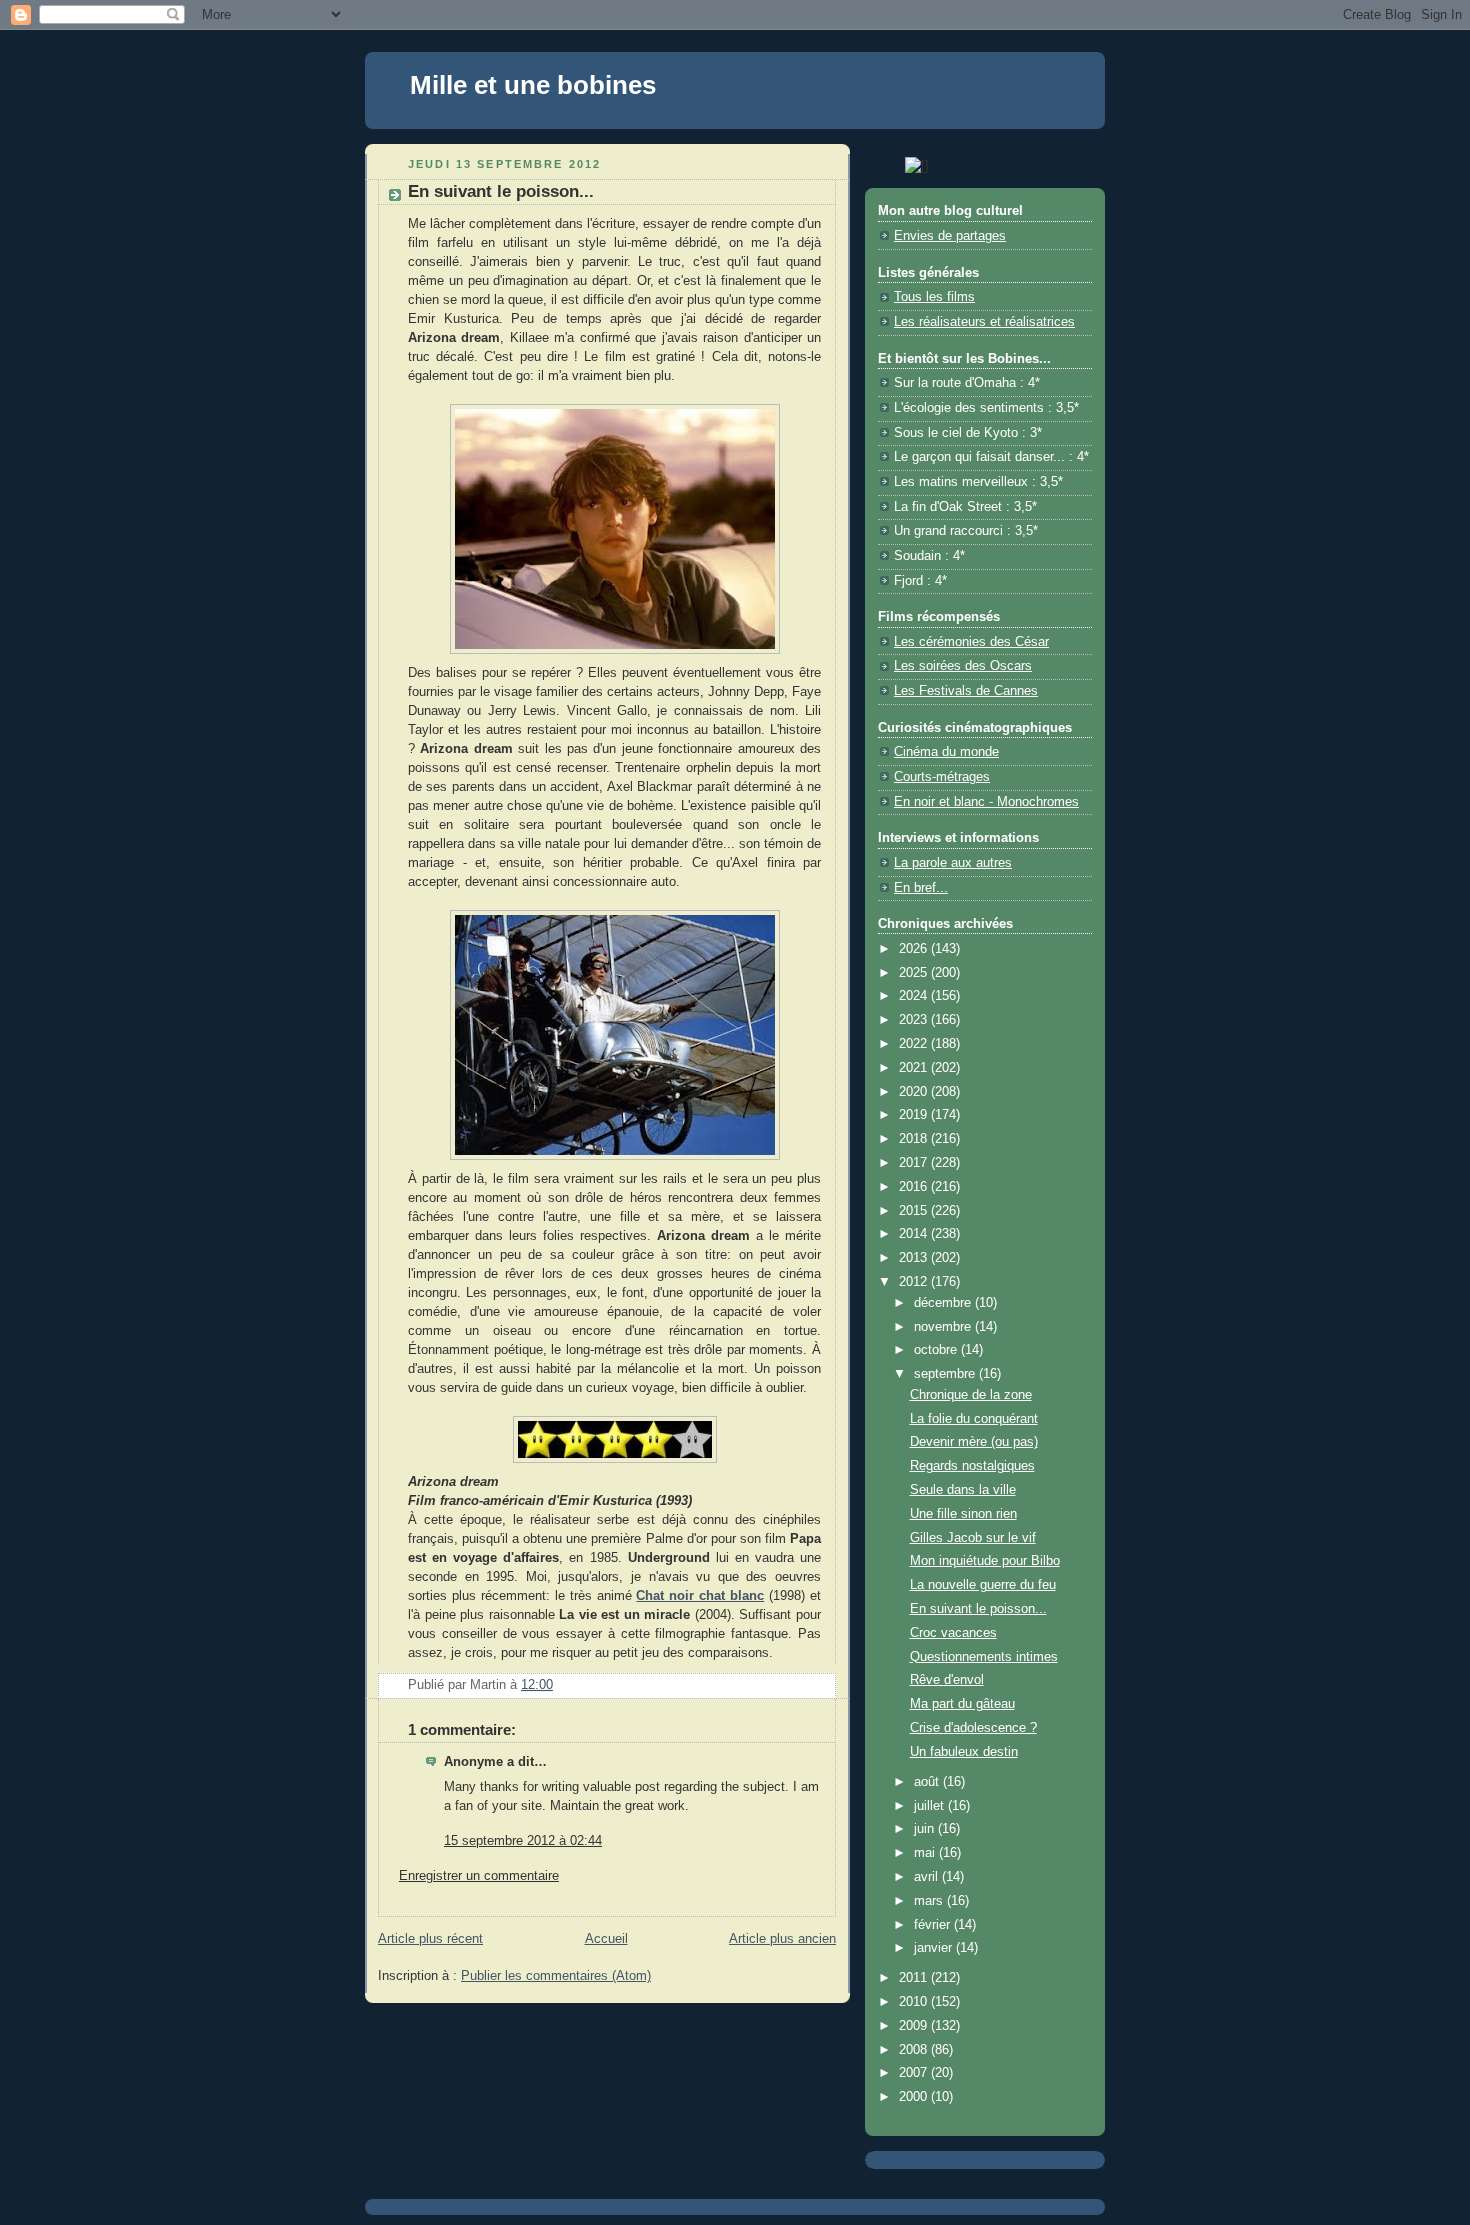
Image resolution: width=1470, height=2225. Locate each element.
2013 (915, 1258)
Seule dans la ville (963, 1490)
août (928, 1782)
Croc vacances (953, 1633)
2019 (915, 1115)
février (934, 1925)
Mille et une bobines (533, 85)
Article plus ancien (782, 1939)
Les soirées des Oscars (963, 666)
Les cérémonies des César (971, 642)
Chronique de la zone (971, 1395)
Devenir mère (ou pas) (974, 1442)
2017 (915, 1163)
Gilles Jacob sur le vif (973, 1538)
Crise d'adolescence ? (973, 1728)
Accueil (606, 1939)
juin (926, 1829)
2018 (915, 1139)
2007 (915, 2073)
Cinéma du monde (946, 752)
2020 (915, 1092)
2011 (915, 1978)
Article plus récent (430, 1939)
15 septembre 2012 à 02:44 (523, 1841)
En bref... (921, 888)
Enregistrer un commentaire (479, 1876)
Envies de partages (950, 236)
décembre (944, 1303)
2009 (915, 2026)
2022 (915, 1044)
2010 (915, 2002)
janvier (935, 1948)
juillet (931, 1806)
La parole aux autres (953, 863)
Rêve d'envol (947, 1680)
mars (930, 1901)
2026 (915, 949)
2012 (915, 1282)
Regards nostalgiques (972, 1466)
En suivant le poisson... (978, 1609)
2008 (915, 2050)
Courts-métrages (942, 777)
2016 (915, 1187)
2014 (915, 1234)
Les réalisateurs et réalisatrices (984, 322)
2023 (915, 1020)
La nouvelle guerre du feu (983, 1585)
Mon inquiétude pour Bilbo (985, 1561)
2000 (915, 2097)
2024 (915, 996)
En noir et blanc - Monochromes (986, 802)
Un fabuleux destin (964, 1752)
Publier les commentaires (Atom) (556, 1976)
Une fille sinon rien (963, 1514)
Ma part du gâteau (962, 1704)
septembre (946, 1374)
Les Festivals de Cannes (966, 691)
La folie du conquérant (974, 1419)
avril (928, 1877)
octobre (937, 1350)
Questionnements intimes (984, 1657)
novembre (944, 1327)
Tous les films (934, 297)
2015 (915, 1211)
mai (926, 1853)
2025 (915, 973)
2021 (915, 1068)
